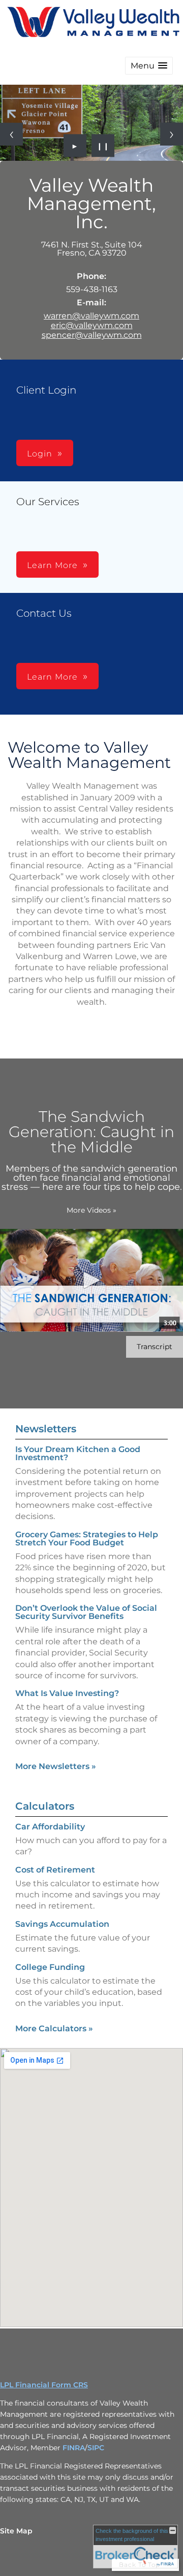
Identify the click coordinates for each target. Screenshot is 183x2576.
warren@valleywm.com (91, 316)
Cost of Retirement (55, 1870)
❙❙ (103, 146)
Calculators (45, 1806)
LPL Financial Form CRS (44, 2385)
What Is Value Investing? (67, 1693)
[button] (149, 66)
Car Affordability (50, 1827)
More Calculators (54, 2028)
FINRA (74, 2448)
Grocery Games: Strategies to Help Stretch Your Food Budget (87, 1539)
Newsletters (46, 1429)
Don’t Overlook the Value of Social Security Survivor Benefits (86, 1612)
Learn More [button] (52, 565)
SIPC (96, 2448)
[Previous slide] (11, 134)
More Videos (91, 1210)
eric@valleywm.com (92, 325)
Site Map (16, 2531)
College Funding (50, 1967)
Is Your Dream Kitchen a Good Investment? (78, 1453)
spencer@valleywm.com (92, 335)
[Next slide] (172, 134)
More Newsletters (56, 1766)
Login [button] (40, 454)
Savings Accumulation (62, 1924)
